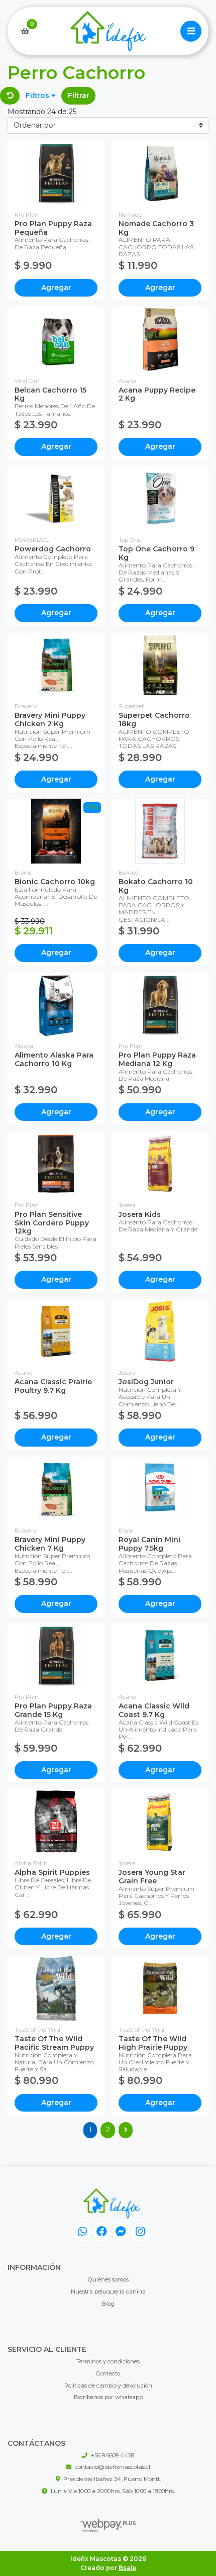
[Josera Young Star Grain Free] (160, 1822)
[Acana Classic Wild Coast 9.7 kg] (160, 1656)
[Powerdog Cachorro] (56, 499)
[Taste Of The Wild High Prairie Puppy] (160, 1988)
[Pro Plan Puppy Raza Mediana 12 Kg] (160, 1005)
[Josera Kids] (160, 1164)
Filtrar (79, 96)
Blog (108, 2304)
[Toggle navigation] (191, 31)
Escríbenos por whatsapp (108, 2397)
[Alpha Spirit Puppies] (56, 1822)
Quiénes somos (108, 2279)
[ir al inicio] (112, 2204)
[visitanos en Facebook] (102, 2232)
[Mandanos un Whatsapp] (83, 2232)
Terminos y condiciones (108, 2361)
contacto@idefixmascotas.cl (113, 2467)
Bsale (127, 2568)
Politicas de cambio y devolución (108, 2386)
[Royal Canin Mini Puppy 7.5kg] (160, 1490)
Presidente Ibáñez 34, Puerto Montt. (112, 2479)
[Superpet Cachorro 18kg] (160, 665)
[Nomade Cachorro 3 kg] (160, 173)
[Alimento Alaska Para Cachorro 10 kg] (56, 1005)
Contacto (108, 2373)
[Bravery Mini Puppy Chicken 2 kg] (56, 665)
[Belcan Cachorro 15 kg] (56, 340)
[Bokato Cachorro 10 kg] (160, 831)
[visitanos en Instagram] (140, 2232)
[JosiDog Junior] (160, 1332)
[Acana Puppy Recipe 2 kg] (160, 340)
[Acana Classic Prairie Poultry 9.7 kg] (56, 1332)
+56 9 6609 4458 (113, 2455)
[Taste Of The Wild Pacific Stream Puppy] (56, 1988)
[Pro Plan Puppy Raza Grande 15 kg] (56, 1656)
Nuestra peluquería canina (108, 2292)
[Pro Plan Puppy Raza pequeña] (56, 173)
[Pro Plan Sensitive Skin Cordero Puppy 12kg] (56, 1164)
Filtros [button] (38, 96)
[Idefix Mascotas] (108, 31)
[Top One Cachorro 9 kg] (160, 499)
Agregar (56, 288)
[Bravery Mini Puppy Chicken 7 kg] (56, 1490)
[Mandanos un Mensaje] (121, 2232)
